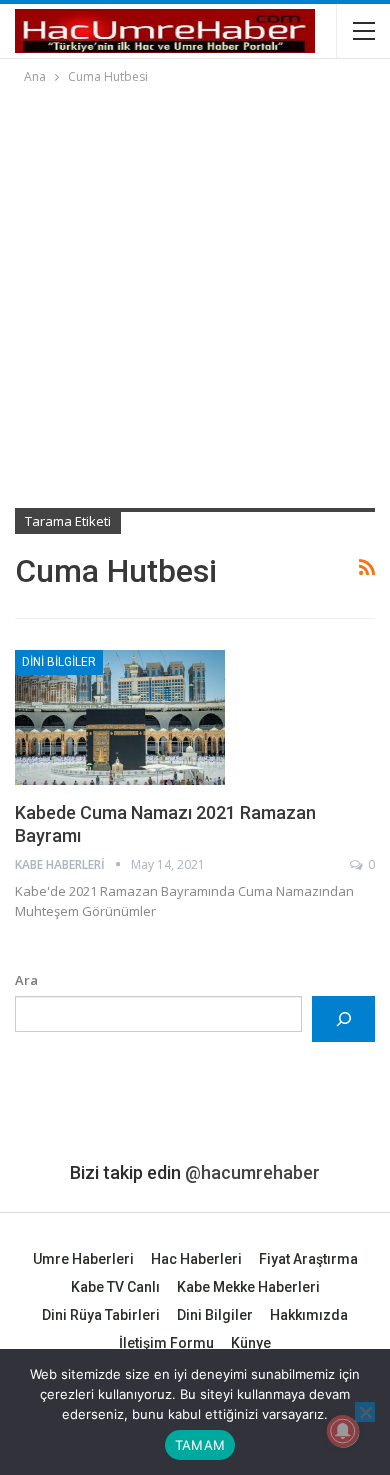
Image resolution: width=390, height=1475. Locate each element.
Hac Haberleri (196, 1259)
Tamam (200, 1445)
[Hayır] (365, 1412)
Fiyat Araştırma (308, 1259)
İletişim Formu (166, 1343)
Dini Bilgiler (59, 662)
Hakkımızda (309, 1315)
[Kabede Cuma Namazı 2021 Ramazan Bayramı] (120, 717)
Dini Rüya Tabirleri (101, 1315)
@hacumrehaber (252, 1172)
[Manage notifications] (343, 1431)
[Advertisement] (195, 293)
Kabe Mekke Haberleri (248, 1287)
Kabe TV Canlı (115, 1287)
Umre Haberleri (83, 1259)
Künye (251, 1343)
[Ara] (343, 1018)
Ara (26, 980)
